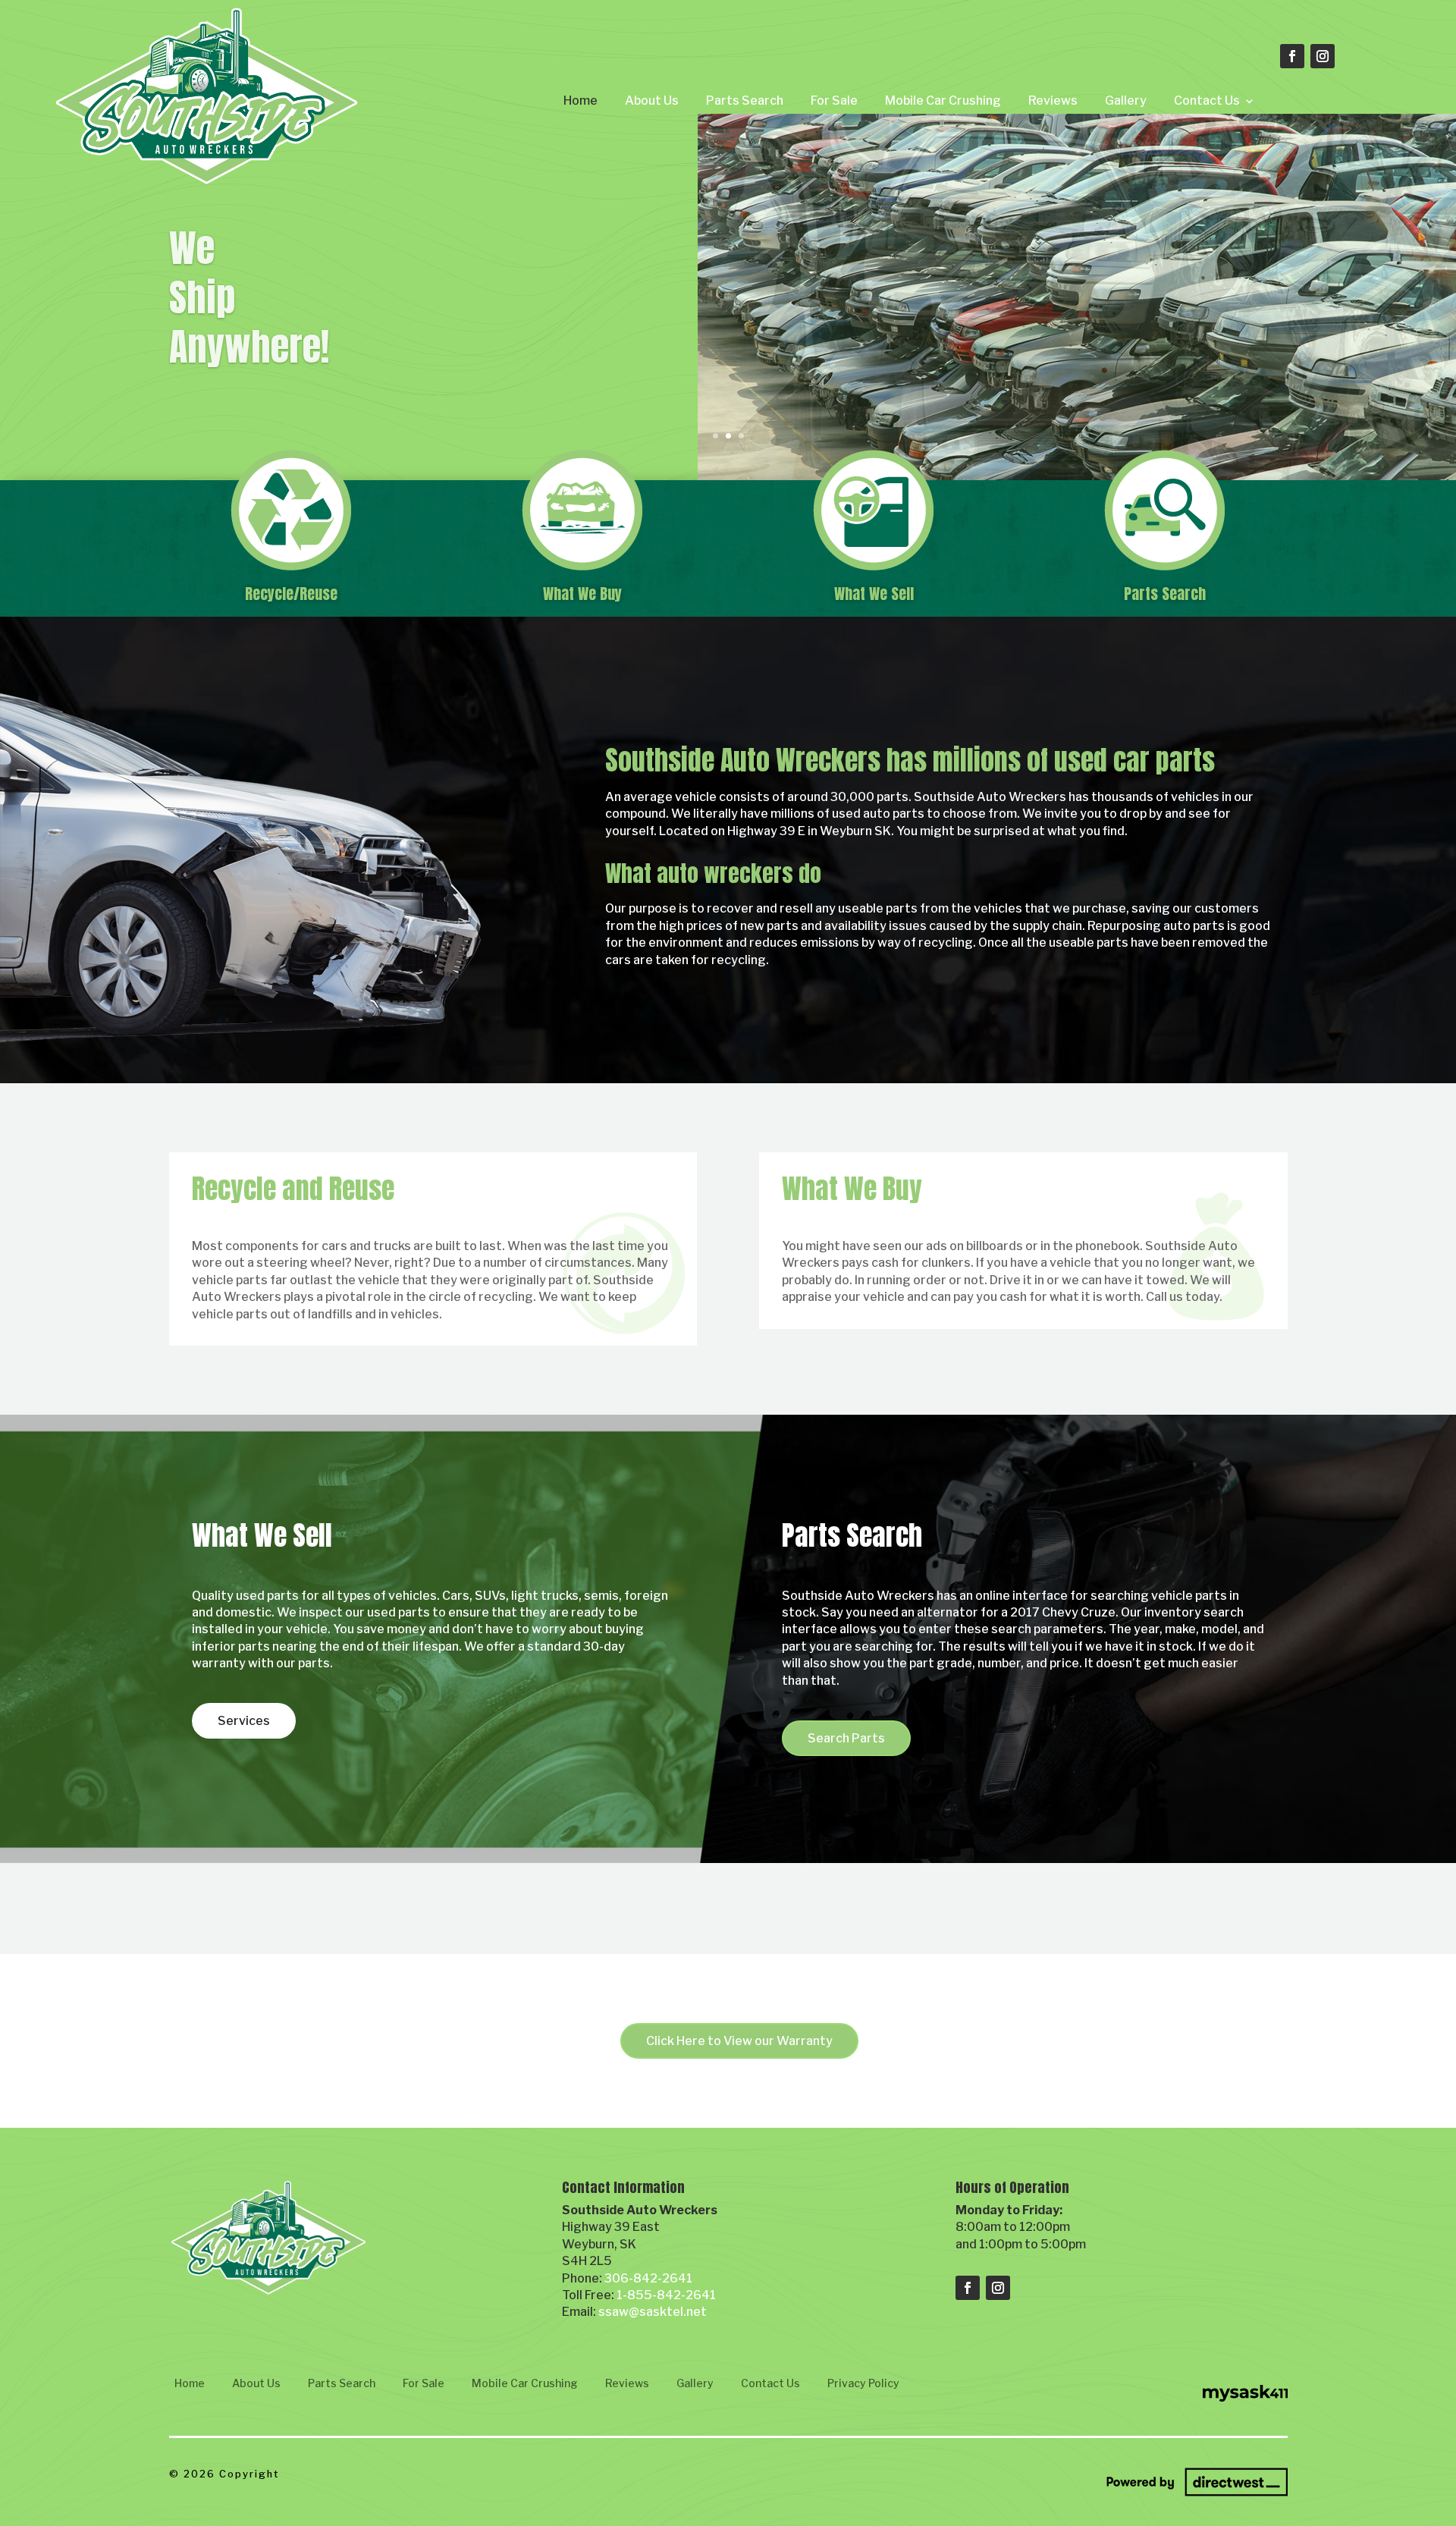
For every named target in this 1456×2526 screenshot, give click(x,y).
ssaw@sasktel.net (653, 2312)
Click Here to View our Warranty (739, 2041)
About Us (652, 101)
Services (244, 1721)
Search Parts (846, 1738)
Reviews (1053, 101)
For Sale (834, 101)
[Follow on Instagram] (1323, 56)
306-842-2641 (648, 2278)
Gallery (1126, 101)
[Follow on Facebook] (1292, 56)
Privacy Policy (863, 2383)
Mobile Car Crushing (943, 101)
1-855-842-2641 (666, 2295)
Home (581, 101)
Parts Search (745, 101)
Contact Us (1207, 101)
